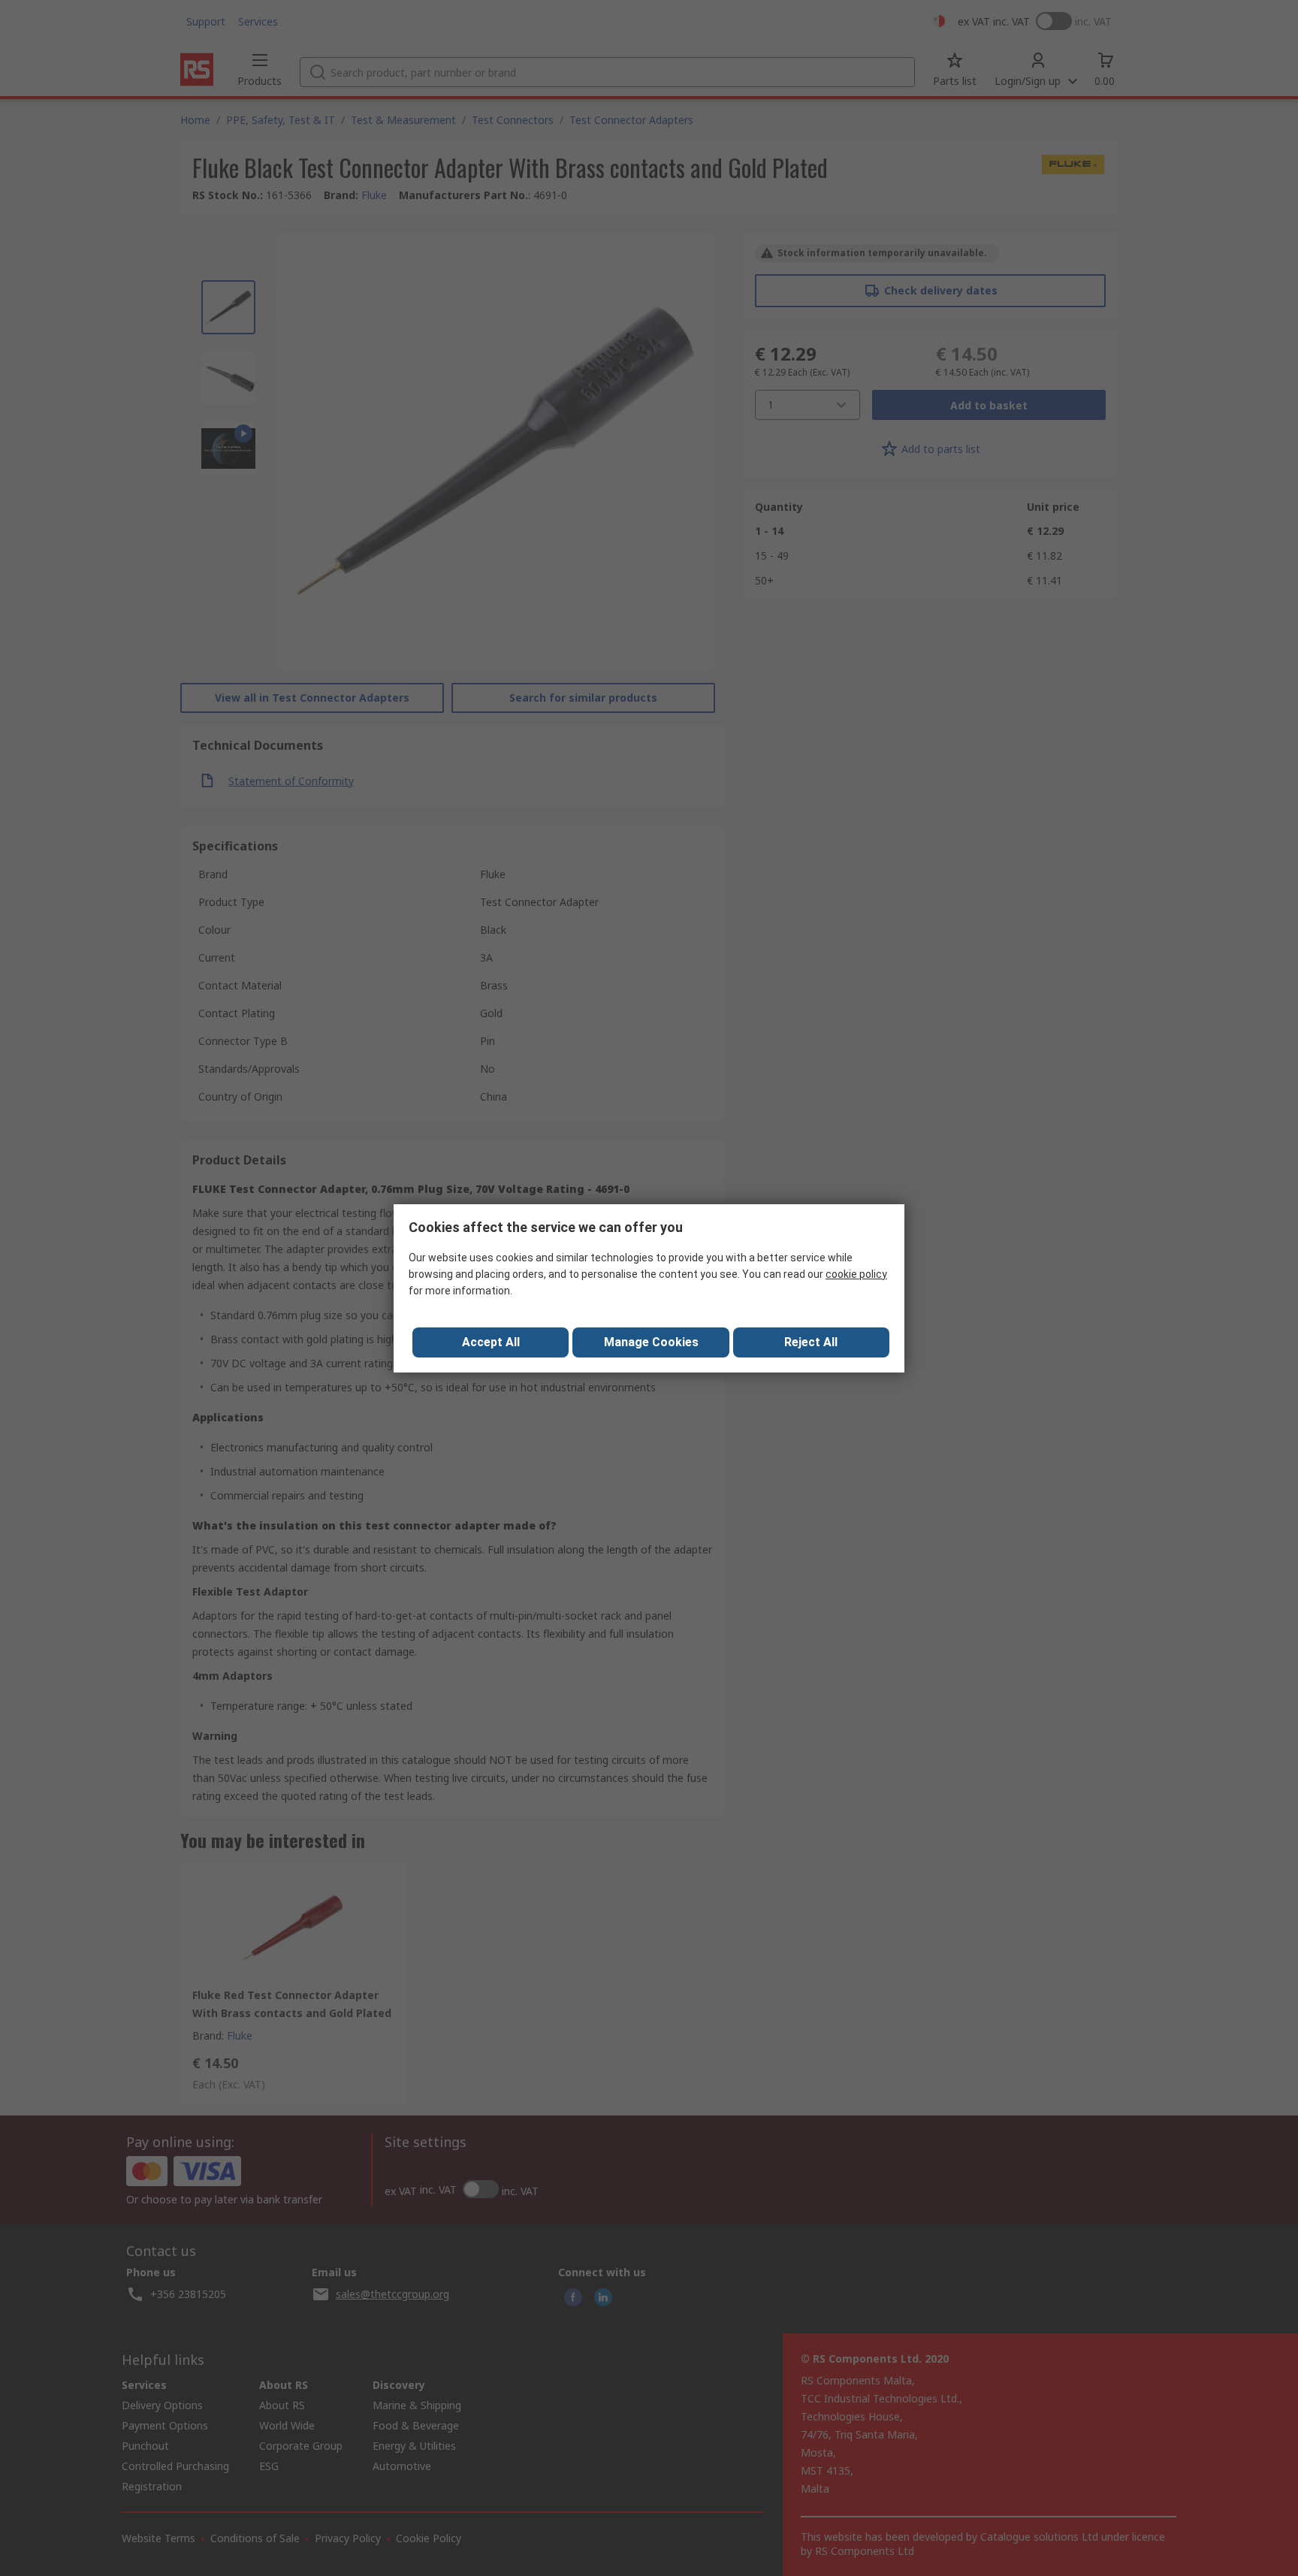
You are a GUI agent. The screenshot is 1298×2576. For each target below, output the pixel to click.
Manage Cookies (651, 1342)
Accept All (491, 1342)
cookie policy (856, 1274)
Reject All (811, 1342)
